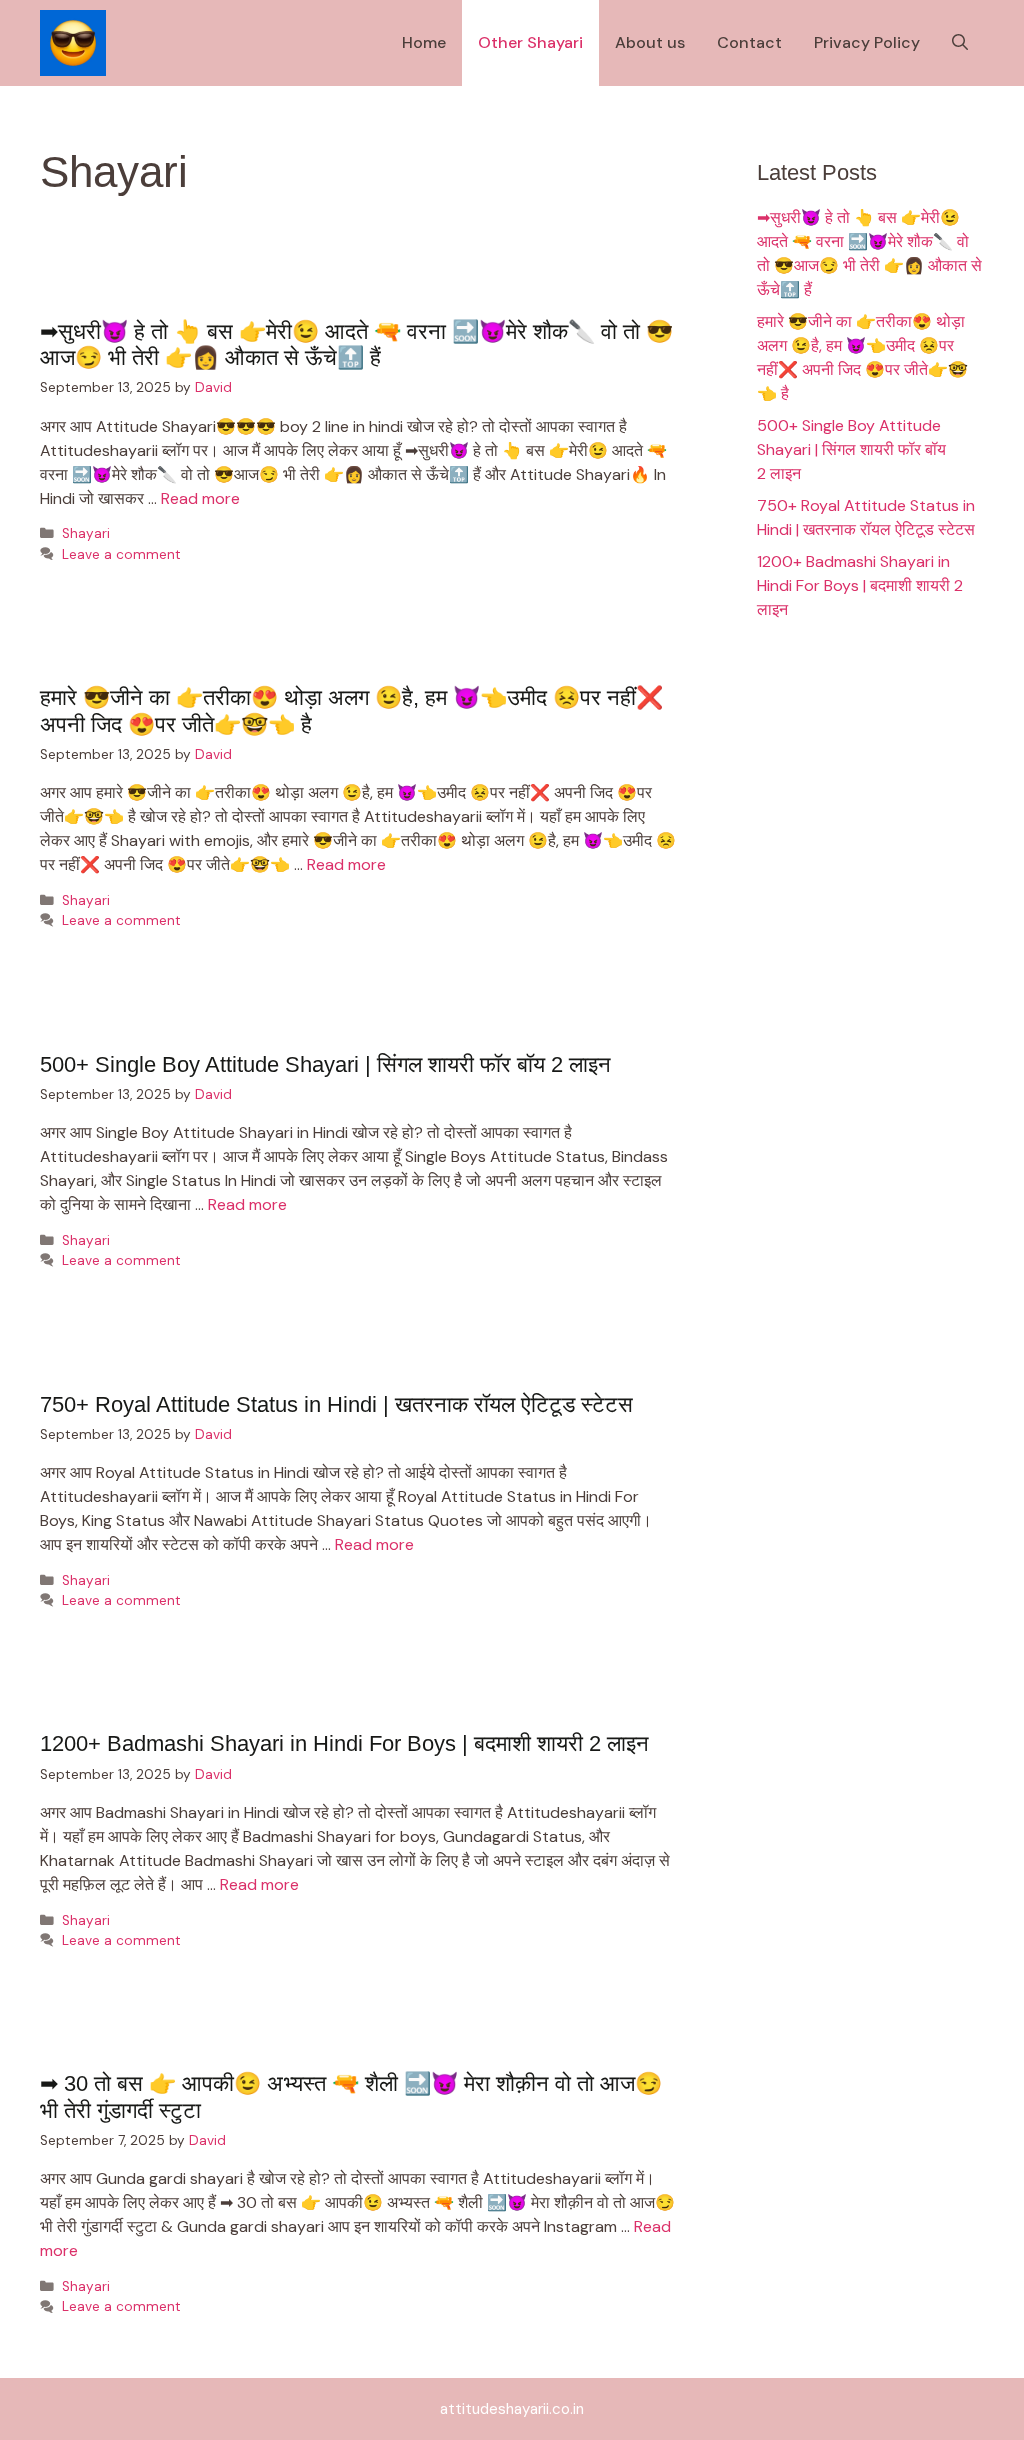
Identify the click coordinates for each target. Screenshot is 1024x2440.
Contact (749, 42)
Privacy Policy (867, 42)
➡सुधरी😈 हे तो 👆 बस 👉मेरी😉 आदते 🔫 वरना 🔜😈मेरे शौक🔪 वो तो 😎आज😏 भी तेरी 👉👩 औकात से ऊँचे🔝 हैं (356, 344)
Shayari (86, 533)
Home (424, 42)
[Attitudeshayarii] (73, 43)
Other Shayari (530, 42)
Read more (200, 498)
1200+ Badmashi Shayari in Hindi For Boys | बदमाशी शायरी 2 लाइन (344, 1743)
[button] (960, 43)
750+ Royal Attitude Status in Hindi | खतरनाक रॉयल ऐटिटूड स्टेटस (336, 1404)
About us (650, 42)
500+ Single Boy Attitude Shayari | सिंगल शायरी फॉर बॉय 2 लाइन (325, 1064)
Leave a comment (121, 554)
